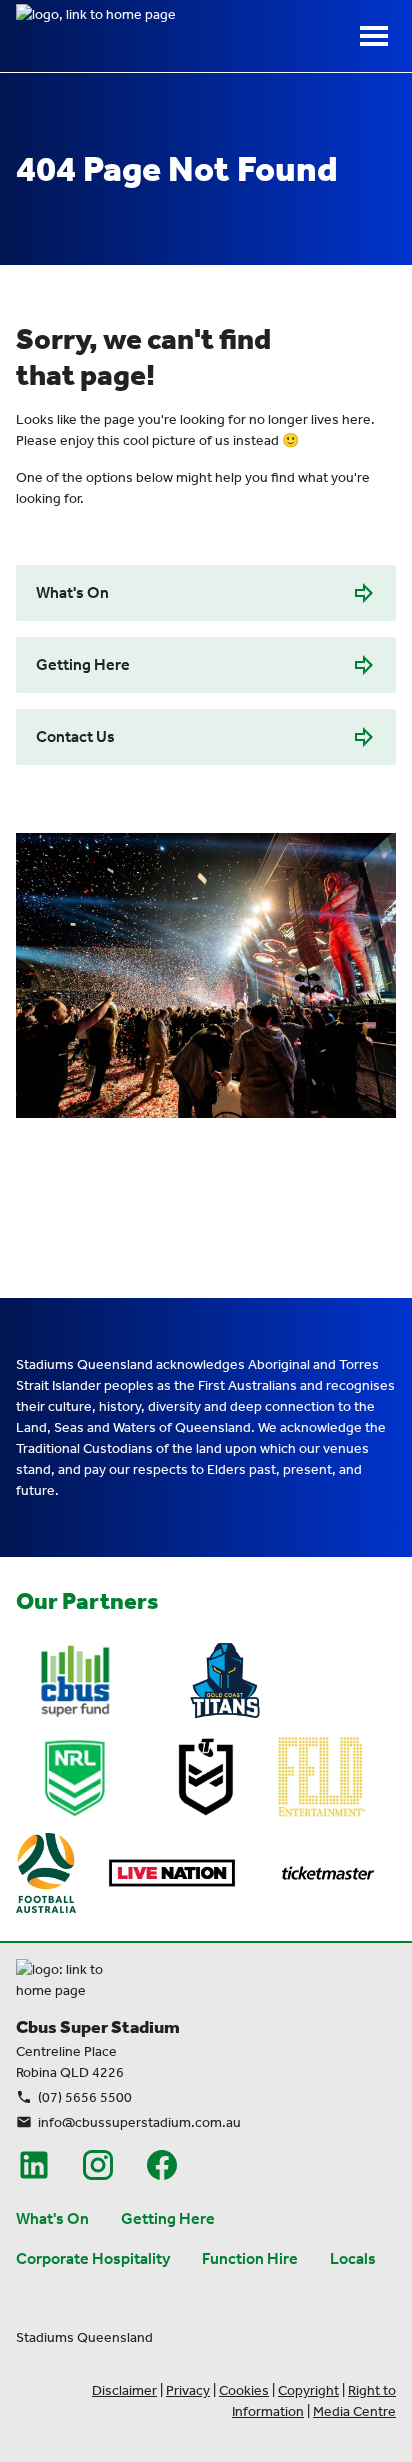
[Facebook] (162, 2165)
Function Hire (250, 2258)
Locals (353, 2258)
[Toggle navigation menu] (374, 36)
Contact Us (75, 736)
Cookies (244, 2390)
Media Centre (354, 2411)
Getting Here (83, 664)
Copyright (308, 2390)
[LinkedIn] (34, 2165)
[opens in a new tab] (75, 1681)
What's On (72, 592)
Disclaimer (124, 2390)
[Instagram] (98, 2165)
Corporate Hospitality (93, 2258)
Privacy (188, 2390)
